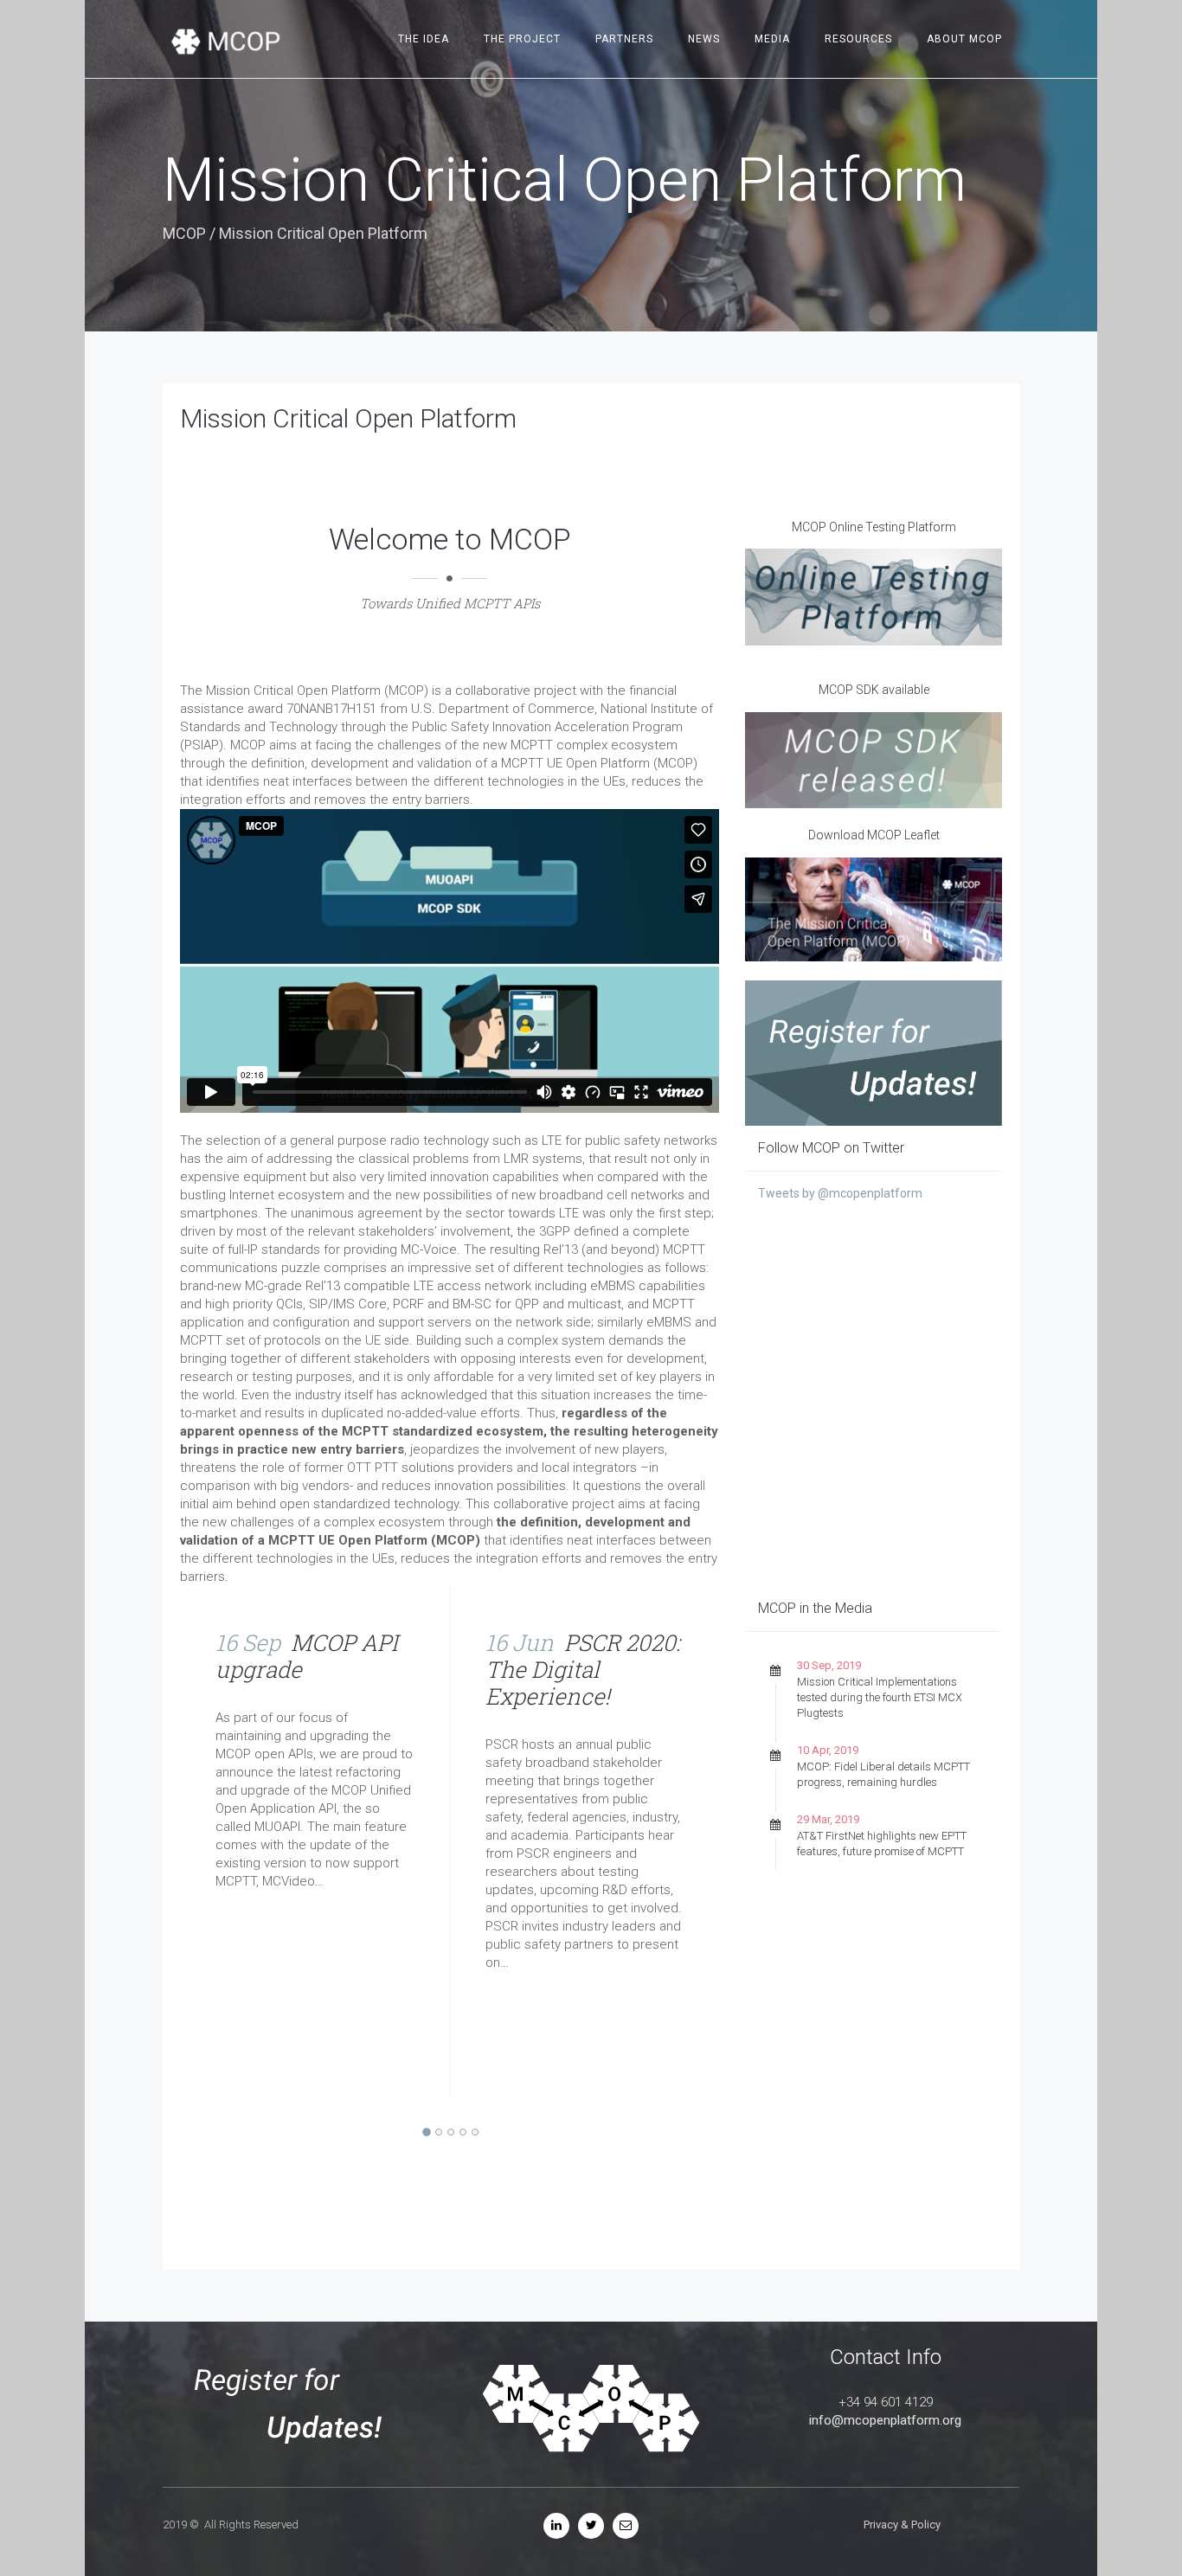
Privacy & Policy (902, 2525)
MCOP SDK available (874, 690)
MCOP (184, 233)
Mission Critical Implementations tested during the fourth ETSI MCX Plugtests (880, 1697)
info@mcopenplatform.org (885, 2420)
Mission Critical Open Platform (348, 418)
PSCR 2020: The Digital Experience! (583, 1669)
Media (772, 39)
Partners (624, 39)
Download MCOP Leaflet (874, 835)
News (704, 39)
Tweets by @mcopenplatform (840, 1193)
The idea (424, 39)
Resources (858, 39)
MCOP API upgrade (307, 1656)
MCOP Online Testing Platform (874, 527)
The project (522, 39)
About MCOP (964, 39)
